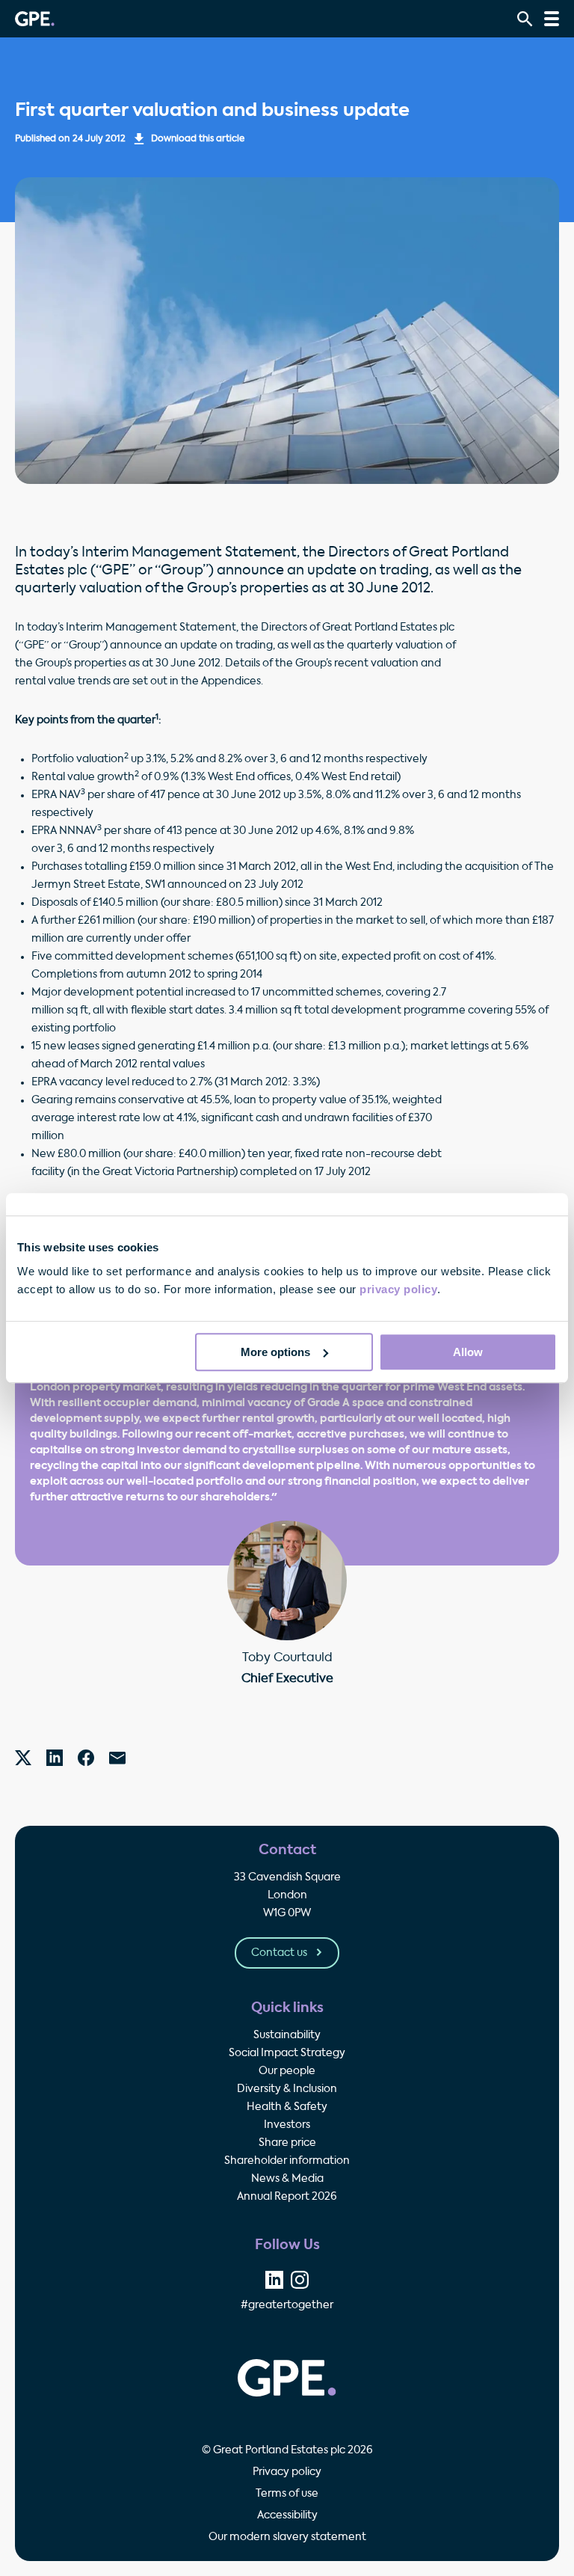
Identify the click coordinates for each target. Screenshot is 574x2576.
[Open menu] (552, 19)
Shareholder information (287, 2161)
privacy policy (398, 1289)
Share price (287, 2143)
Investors (287, 2125)
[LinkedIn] (55, 1758)
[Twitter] (23, 1758)
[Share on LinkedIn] (274, 2280)
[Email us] (117, 1758)
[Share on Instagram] (300, 2280)
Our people (287, 2071)
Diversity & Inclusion (287, 2089)
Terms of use (287, 2494)
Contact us (280, 1953)
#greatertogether (287, 2305)
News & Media (287, 2179)
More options (275, 1352)
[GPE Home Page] (35, 19)
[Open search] (525, 19)
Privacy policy (287, 2472)
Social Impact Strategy (287, 2053)
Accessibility (287, 2515)
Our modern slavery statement (287, 2537)
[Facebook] (86, 1758)
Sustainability (287, 2035)
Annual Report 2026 (287, 2197)
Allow (468, 1352)
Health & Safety (287, 2107)
